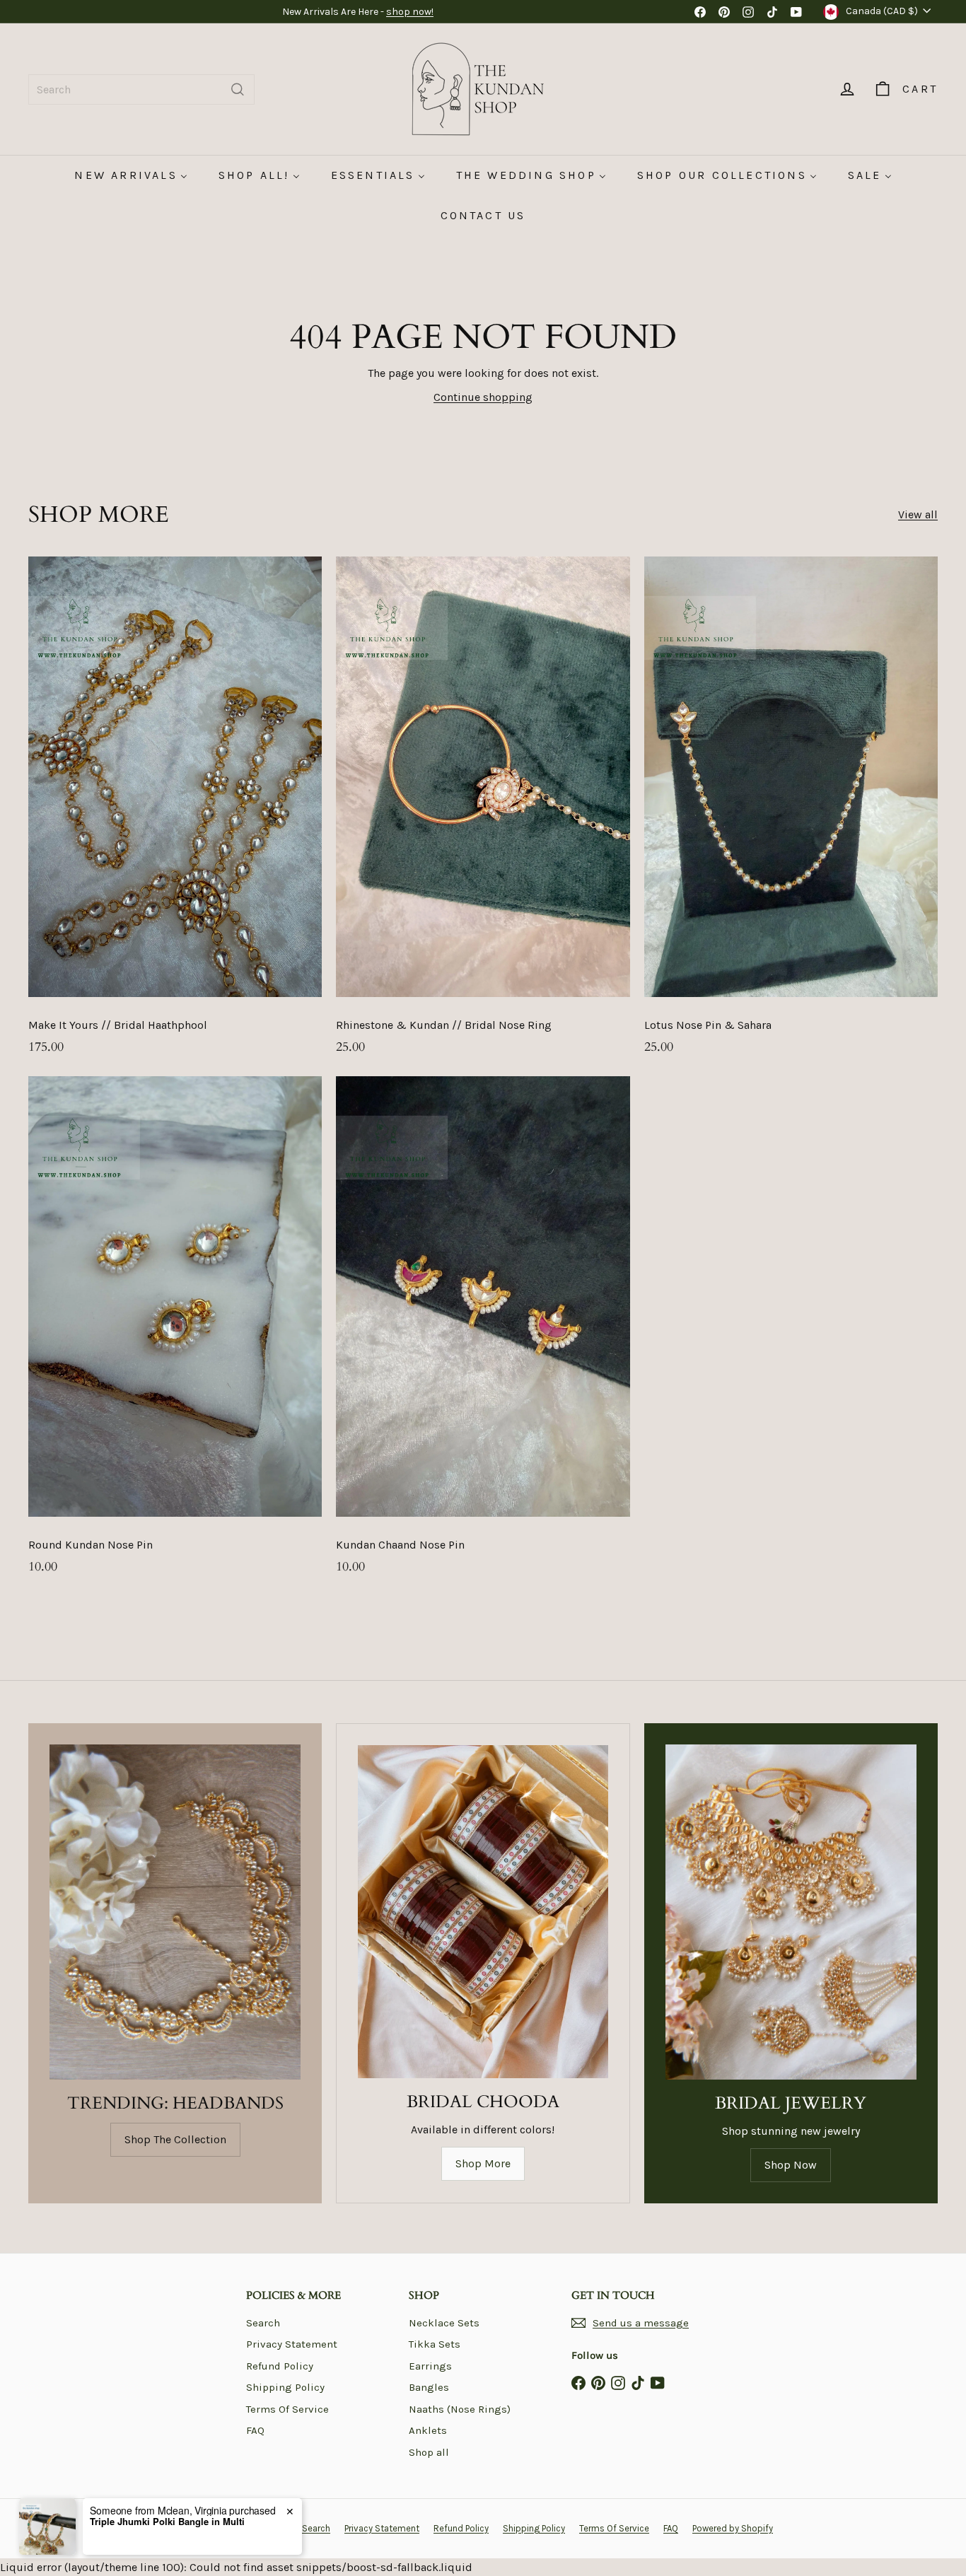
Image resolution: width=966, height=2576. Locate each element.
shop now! (410, 12)
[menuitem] (130, 175)
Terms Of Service (287, 2409)
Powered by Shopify (733, 2528)
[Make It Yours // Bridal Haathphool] (175, 813)
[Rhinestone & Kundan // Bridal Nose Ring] (483, 813)
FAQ (255, 2430)
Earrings (430, 2366)
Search (263, 2323)
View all (918, 514)
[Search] (238, 89)
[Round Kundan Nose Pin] (175, 1333)
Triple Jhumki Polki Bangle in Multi (167, 2522)
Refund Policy (280, 2366)
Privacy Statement (292, 2344)
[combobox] (141, 89)
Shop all (429, 2452)
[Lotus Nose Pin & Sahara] (791, 813)
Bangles (429, 2387)
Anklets (428, 2430)
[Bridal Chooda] (483, 1912)
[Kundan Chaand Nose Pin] (483, 1333)
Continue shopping (483, 397)
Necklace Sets (444, 2323)
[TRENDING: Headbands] (175, 1912)
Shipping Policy (285, 2387)
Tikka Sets (435, 2344)
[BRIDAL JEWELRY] (791, 1912)
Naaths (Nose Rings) (460, 2409)
